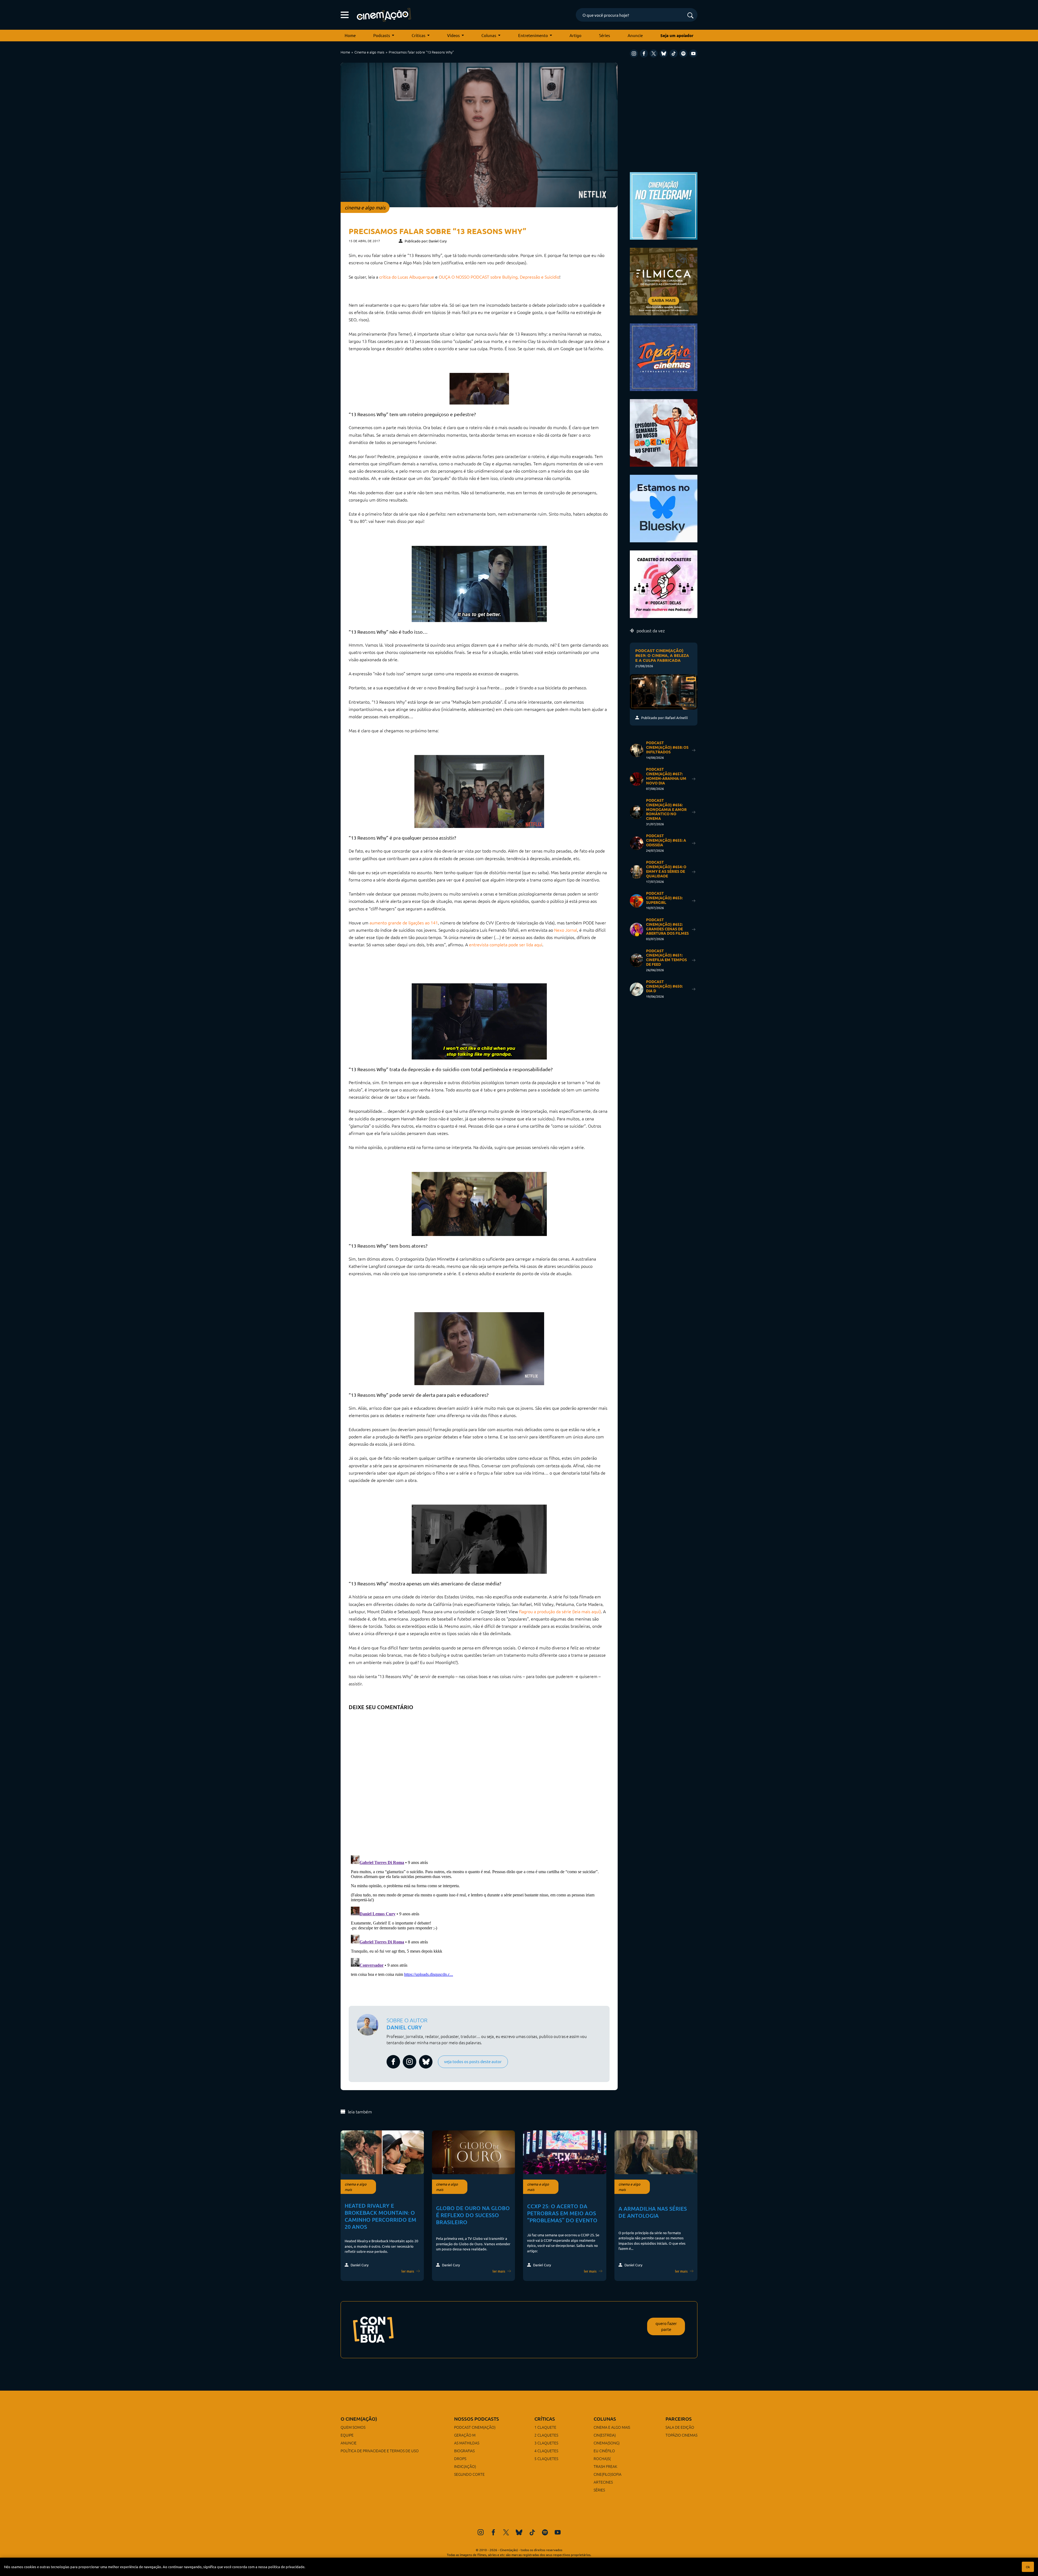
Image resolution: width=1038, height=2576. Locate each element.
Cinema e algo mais (369, 52)
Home (350, 35)
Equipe (347, 2435)
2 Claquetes (546, 2435)
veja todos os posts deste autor (473, 2061)
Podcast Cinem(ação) (475, 2427)
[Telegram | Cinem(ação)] (664, 205)
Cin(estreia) (605, 2435)
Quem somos (353, 2427)
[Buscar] (690, 16)
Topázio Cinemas (681, 2435)
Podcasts (382, 35)
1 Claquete (545, 2427)
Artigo (575, 35)
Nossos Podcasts (477, 2419)
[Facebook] (644, 54)
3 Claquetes (546, 2443)
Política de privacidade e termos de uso (380, 2451)
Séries (605, 35)
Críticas (419, 35)
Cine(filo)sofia (608, 2474)
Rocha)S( (602, 2458)
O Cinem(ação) (359, 2419)
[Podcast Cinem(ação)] (664, 432)
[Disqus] (479, 1781)
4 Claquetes (546, 2451)
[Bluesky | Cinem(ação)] (664, 508)
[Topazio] (664, 357)
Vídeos (453, 35)
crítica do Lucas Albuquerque (407, 277)
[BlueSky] (664, 54)
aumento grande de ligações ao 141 (404, 923)
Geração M (465, 2435)
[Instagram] (634, 54)
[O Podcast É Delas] (664, 584)
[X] (654, 54)
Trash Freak (605, 2466)
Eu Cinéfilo (604, 2451)
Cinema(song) (607, 2443)
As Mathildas (467, 2443)
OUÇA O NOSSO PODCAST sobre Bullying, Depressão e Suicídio (499, 277)
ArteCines (603, 2482)
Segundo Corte (469, 2474)
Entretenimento (533, 35)
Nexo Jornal (566, 930)
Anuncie (635, 35)
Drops (460, 2458)
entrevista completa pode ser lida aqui (506, 944)
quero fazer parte (666, 2326)
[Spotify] (683, 54)
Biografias (464, 2451)
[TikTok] (674, 54)
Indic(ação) (465, 2466)
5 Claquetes (546, 2458)
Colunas (489, 35)
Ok (1028, 2567)
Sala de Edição (680, 2427)
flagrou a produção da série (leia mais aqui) (560, 1611)
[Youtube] (693, 54)
